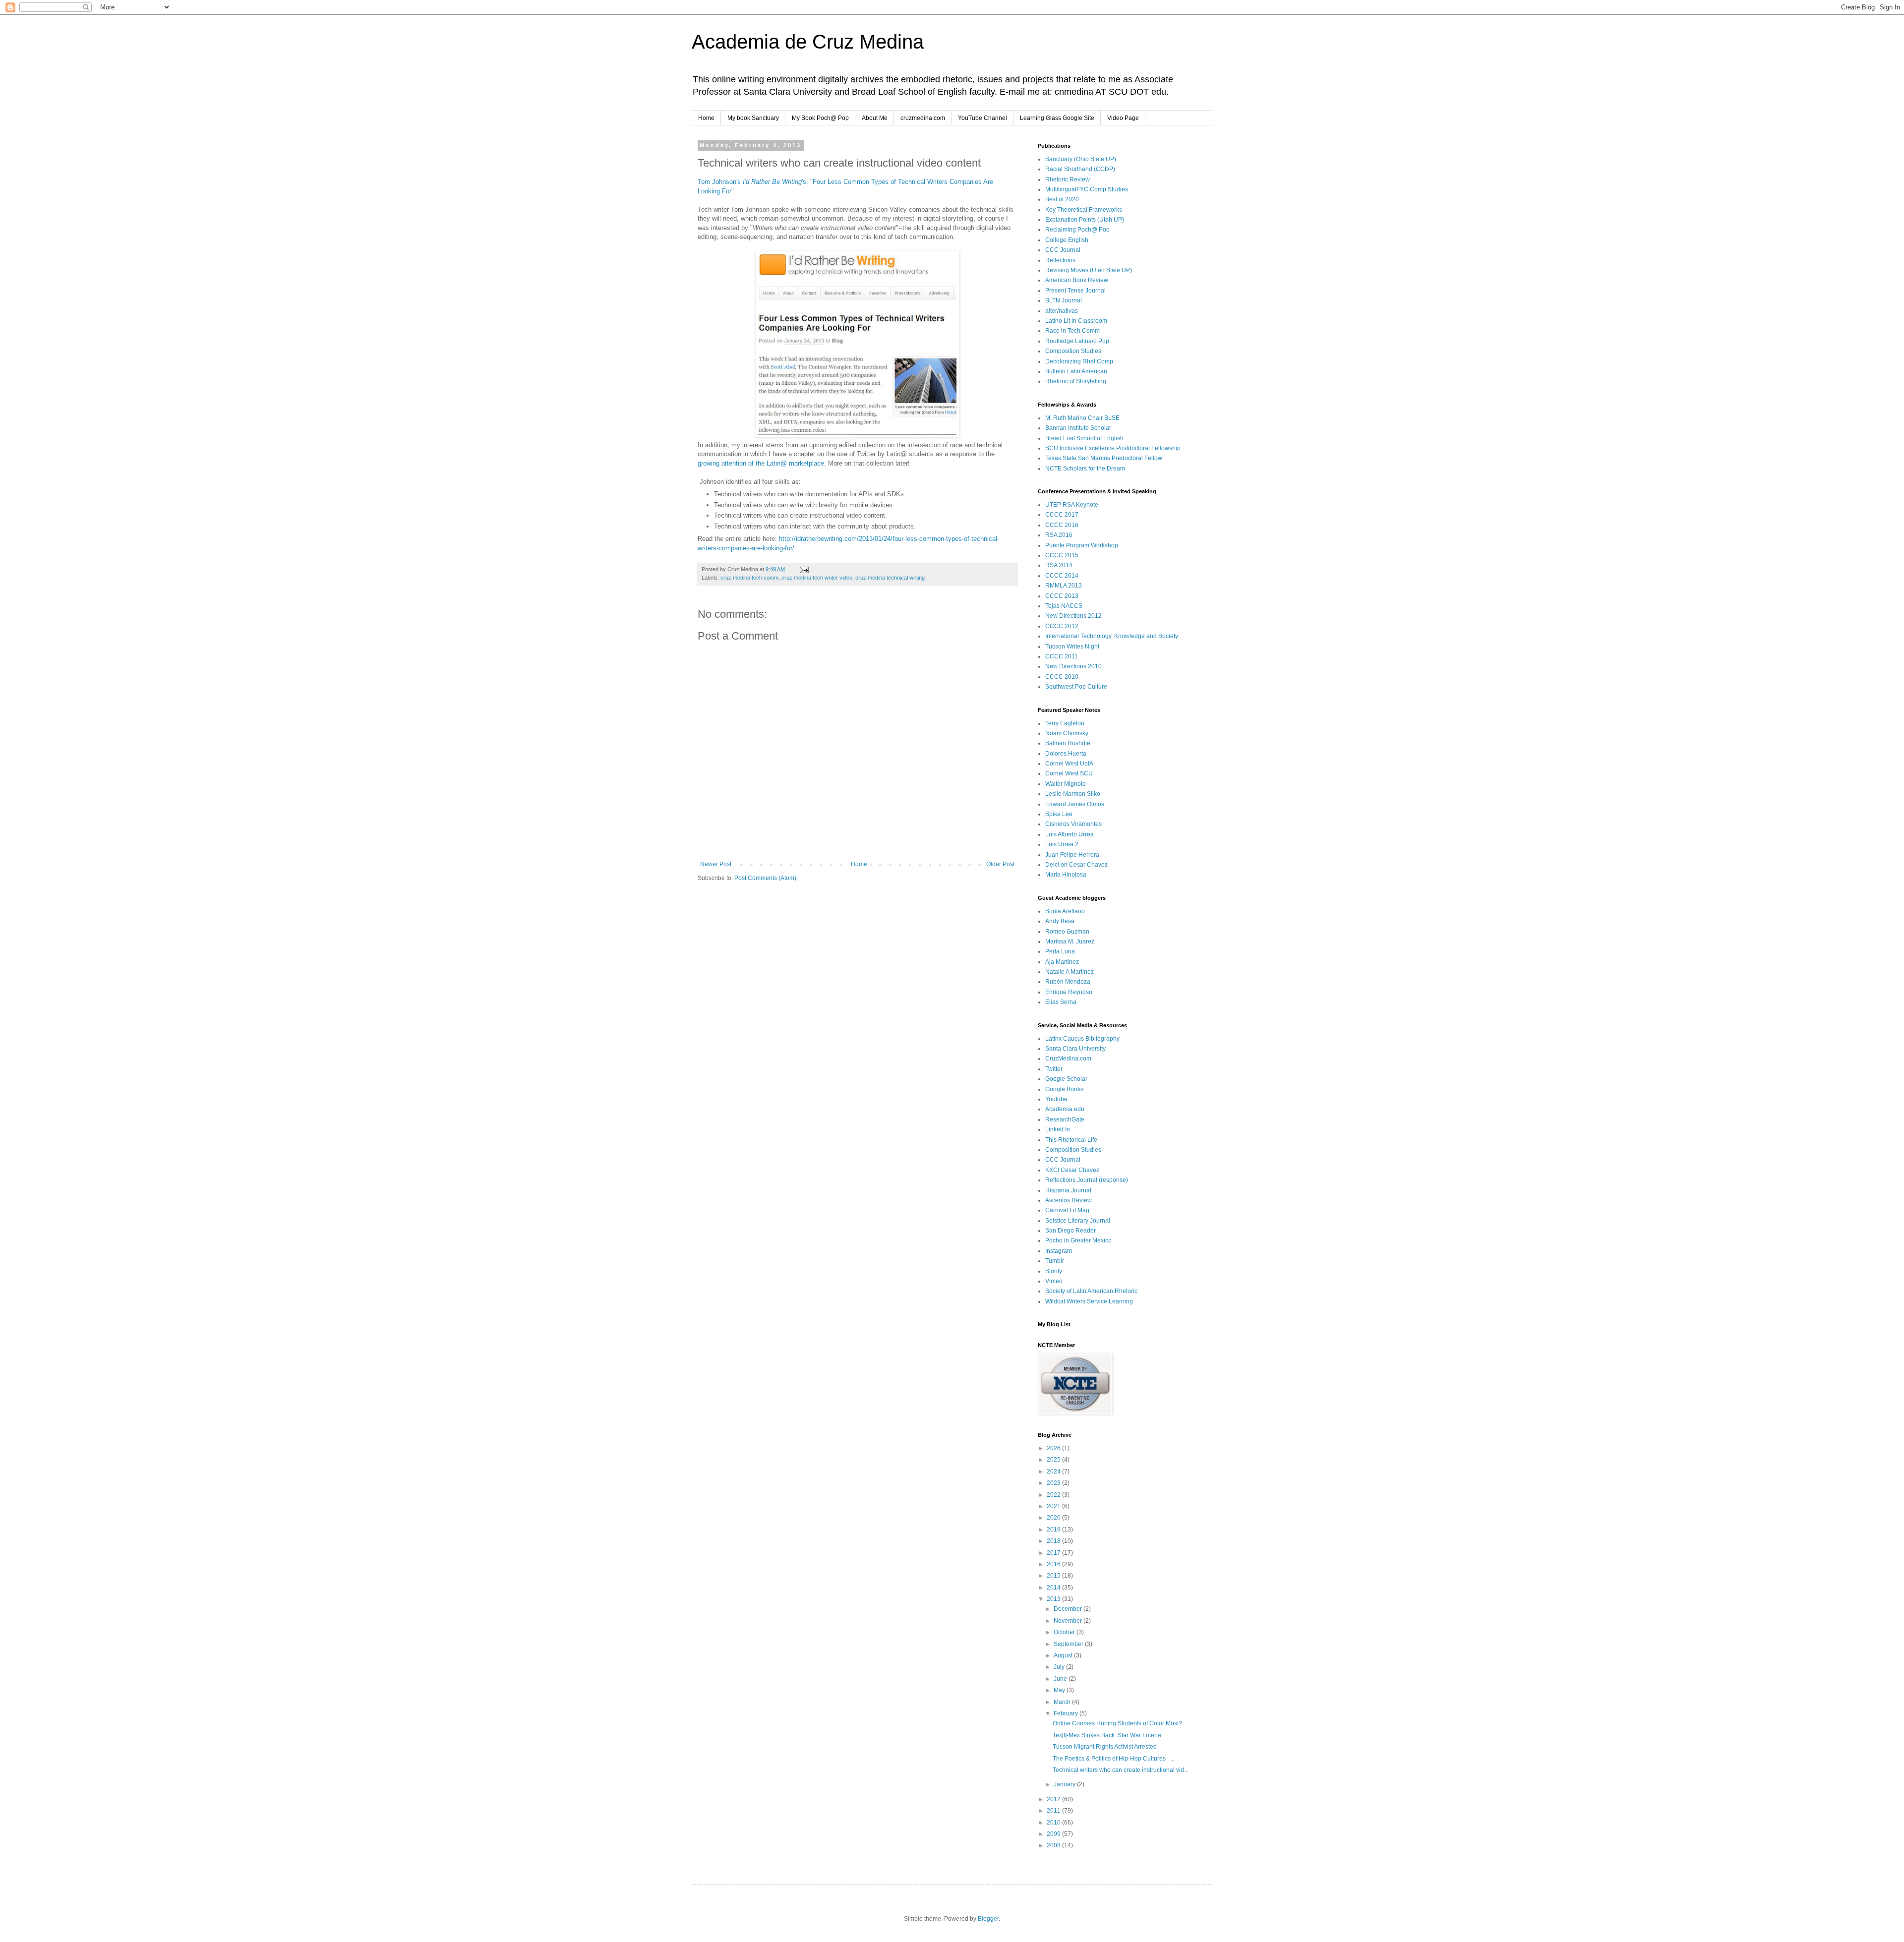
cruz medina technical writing (890, 578)
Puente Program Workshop (1082, 545)
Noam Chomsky (1067, 733)
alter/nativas (1062, 311)
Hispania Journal (1068, 1190)
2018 (1054, 1541)
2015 (1054, 1576)
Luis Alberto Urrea (1070, 834)
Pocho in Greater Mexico (1078, 1240)
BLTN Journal (1064, 300)
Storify (1054, 1271)
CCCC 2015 (1062, 555)
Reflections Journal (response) (1087, 1180)
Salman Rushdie (1068, 743)
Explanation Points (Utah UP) (1085, 220)
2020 (1054, 1518)
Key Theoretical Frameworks (1084, 210)
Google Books (1064, 1089)
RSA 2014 (1059, 565)
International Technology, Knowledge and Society (1112, 636)
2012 (1054, 1799)
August (1064, 1655)
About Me (875, 118)
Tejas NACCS (1064, 606)
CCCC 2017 (1062, 515)
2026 (1054, 1448)
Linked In (1058, 1129)
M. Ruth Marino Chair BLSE (1082, 418)
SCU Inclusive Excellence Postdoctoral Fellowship (1113, 448)
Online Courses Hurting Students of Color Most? (1117, 1723)
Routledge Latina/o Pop (1077, 341)
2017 (1054, 1553)
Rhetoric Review (1068, 179)
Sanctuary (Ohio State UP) (1081, 159)
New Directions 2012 (1073, 616)
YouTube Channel (982, 118)
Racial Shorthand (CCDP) (1080, 169)
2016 (1054, 1564)
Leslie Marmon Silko (1073, 794)
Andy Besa (1060, 921)
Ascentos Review (1069, 1200)
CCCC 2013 (1062, 596)
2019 (1054, 1530)
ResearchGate (1065, 1119)
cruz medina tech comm (749, 578)
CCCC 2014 (1062, 576)
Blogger (988, 1919)
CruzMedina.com (1068, 1059)
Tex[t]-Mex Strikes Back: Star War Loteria (1107, 1735)
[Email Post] (804, 569)
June (1061, 1679)
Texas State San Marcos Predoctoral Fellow (1104, 458)
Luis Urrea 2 (1062, 844)
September (1069, 1644)
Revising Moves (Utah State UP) (1089, 270)
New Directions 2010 (1073, 666)
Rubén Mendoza (1068, 982)
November (1069, 1621)
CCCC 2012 (1062, 626)
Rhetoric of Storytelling (1076, 381)
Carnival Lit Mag (1067, 1210)
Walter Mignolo (1066, 784)
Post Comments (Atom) (765, 878)
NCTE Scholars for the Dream (1085, 469)
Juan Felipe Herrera (1072, 855)
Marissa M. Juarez (1070, 942)
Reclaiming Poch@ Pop (1077, 230)
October (1065, 1632)
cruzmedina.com (923, 118)
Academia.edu (1065, 1109)
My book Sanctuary (753, 118)
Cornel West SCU (1069, 773)
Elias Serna (1061, 1002)
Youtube (1056, 1099)
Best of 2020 (1062, 199)
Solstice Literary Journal (1078, 1221)
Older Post (1000, 864)
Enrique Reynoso (1069, 992)
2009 (1054, 1834)
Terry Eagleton (1065, 723)
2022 (1054, 1495)
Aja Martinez (1062, 962)
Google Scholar (1066, 1079)
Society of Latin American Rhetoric (1091, 1291)
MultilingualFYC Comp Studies (1087, 189)
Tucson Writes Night (1072, 647)
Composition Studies (1073, 351)
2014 (1054, 1588)
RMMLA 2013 (1064, 586)
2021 (1054, 1506)
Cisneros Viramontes (1073, 824)
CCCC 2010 (1062, 677)
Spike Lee (1059, 814)
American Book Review (1077, 280)
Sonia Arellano (1065, 911)
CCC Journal (1063, 250)
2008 (1054, 1845)
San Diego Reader (1071, 1231)
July (1060, 1667)
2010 (1054, 1823)
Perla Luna (1060, 951)
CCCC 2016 (1062, 525)
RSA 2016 (1059, 535)
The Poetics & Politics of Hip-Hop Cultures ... (1114, 1759)
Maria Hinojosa (1066, 875)
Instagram (1059, 1251)
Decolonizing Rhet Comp (1079, 361)
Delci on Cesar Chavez (1076, 865)
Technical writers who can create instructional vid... (1121, 1770)
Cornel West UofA (1069, 764)
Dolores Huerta (1066, 754)
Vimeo (1054, 1281)
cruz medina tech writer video (817, 578)
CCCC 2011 (1062, 656)
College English (1067, 240)
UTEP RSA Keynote (1072, 505)
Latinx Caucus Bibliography (1082, 1039)
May (1060, 1690)
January (1065, 1784)
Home (706, 118)
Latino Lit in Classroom (1076, 321)
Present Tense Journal (1075, 291)
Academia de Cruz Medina (808, 42)
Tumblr (1055, 1261)
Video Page (1123, 118)
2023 (1054, 1483)
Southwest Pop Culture (1076, 687)
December (1069, 1609)
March (1063, 1702)
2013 (1054, 1599)
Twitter (1054, 1069)
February (1067, 1713)
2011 (1054, 1811)
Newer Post (716, 864)
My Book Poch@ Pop (820, 118)
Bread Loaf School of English (1084, 438)
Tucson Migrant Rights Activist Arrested (1105, 1747)
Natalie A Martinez (1070, 972)
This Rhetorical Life (1071, 1140)
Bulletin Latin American (1076, 371)
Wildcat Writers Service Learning (1089, 1301)
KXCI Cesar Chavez (1072, 1170)
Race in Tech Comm (1072, 331)
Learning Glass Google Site (1057, 118)
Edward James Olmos (1075, 804)
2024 (1054, 1471)
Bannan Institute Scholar (1078, 428)
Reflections (1060, 260)
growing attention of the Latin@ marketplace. (762, 463)
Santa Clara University (1075, 1049)
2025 (1054, 1460)
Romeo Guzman (1067, 932)
